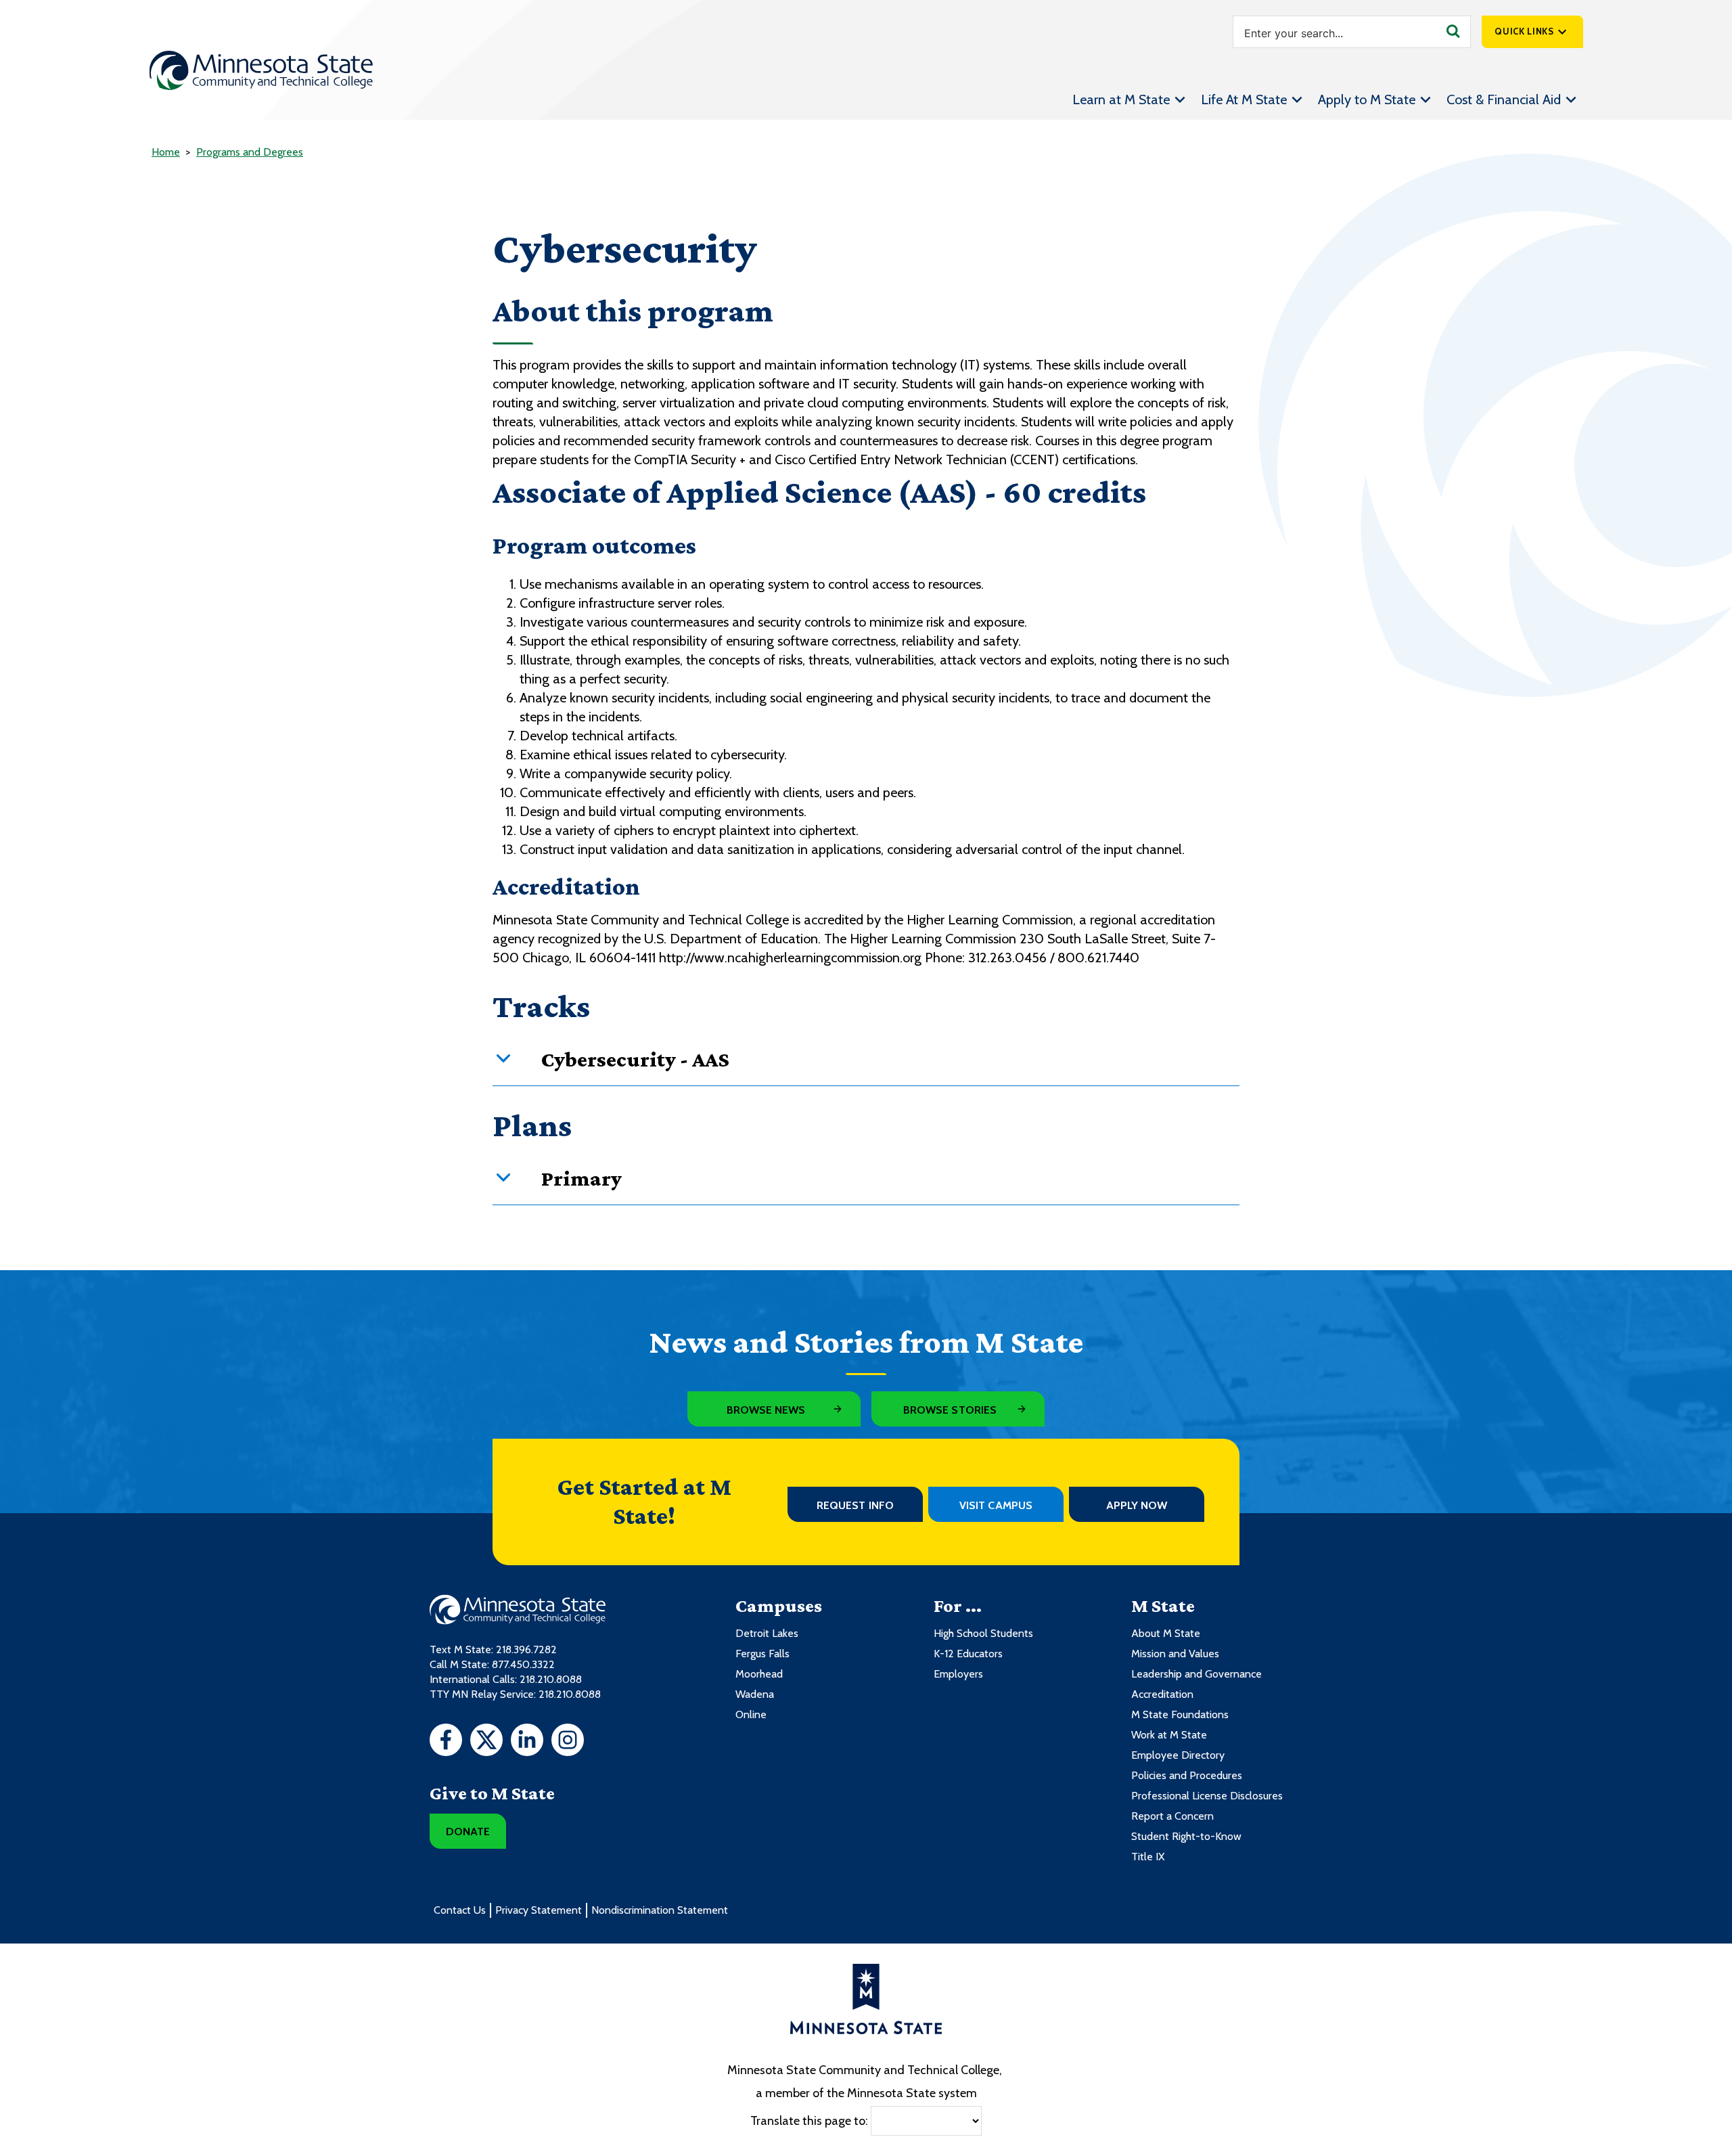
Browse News (766, 1410)
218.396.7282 (526, 1649)
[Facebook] (446, 1742)
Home (166, 152)
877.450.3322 (523, 1664)
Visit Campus (996, 1505)
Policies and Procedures (1187, 1775)
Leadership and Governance (1197, 1674)
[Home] (261, 70)
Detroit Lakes (767, 1633)
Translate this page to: (809, 2121)
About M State (1166, 1633)
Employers (958, 1674)
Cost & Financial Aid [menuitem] (1504, 99)
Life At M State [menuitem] (1244, 99)
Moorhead (759, 1674)
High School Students (983, 1633)
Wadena (755, 1694)
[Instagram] (568, 1742)
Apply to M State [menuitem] (1367, 99)
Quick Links (1524, 31)
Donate (468, 1832)
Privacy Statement (539, 1910)
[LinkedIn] (527, 1742)
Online (751, 1714)
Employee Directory (1178, 1755)
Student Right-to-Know (1186, 1836)
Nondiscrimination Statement (660, 1910)
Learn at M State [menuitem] (1121, 99)
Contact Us (460, 1910)
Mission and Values (1175, 1654)
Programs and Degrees (250, 152)
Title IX (1148, 1857)
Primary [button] (582, 1178)
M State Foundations (1180, 1714)
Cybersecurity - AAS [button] (635, 1059)
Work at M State (1169, 1735)
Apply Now (1137, 1505)
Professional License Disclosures (1207, 1796)
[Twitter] (486, 1742)
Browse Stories (950, 1410)
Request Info (855, 1505)
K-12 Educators (968, 1654)
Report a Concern (1172, 1816)
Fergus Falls (762, 1654)
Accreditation (1162, 1694)
